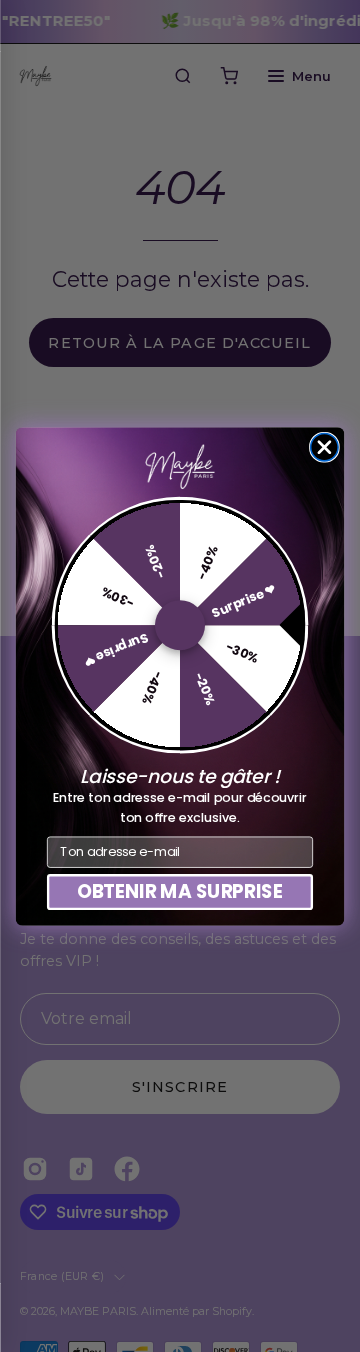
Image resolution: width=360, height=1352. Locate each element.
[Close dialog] (324, 446)
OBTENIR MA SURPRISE (180, 891)
